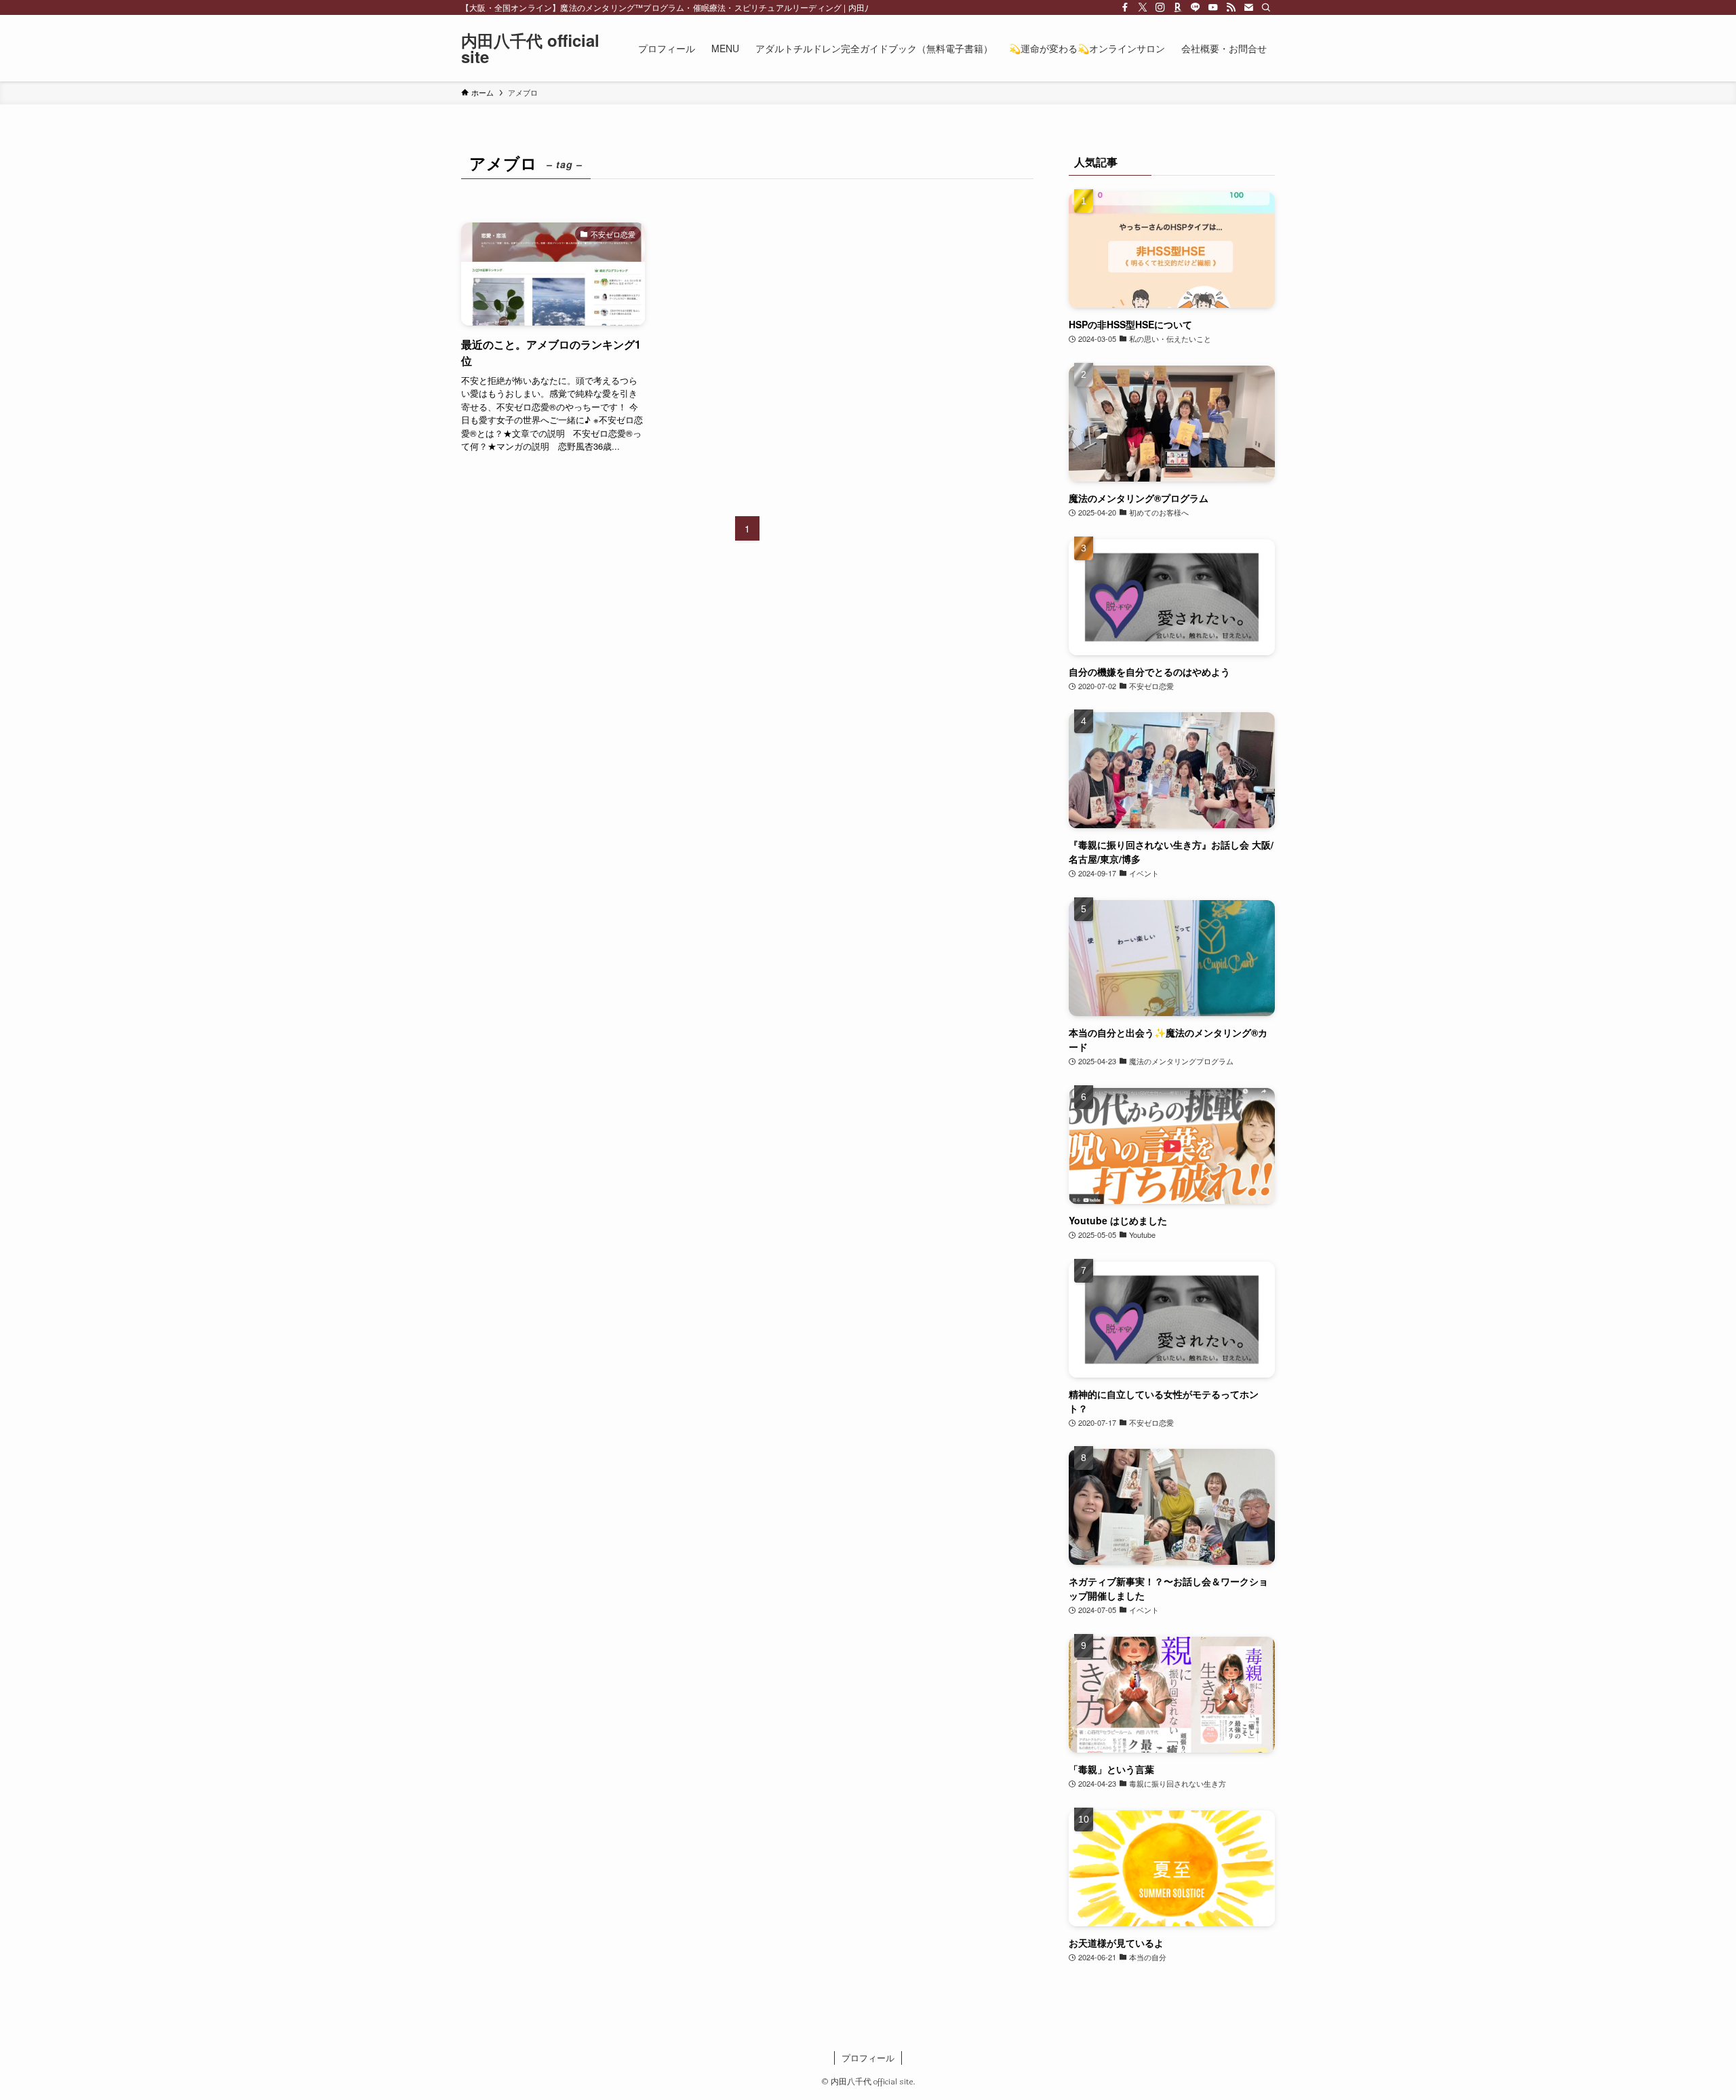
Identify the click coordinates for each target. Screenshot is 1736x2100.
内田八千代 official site (530, 48)
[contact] (1248, 7)
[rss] (1231, 7)
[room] (1178, 7)
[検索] (1266, 7)
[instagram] (1160, 7)
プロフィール (868, 2058)
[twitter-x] (1143, 7)
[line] (1196, 7)
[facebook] (1125, 7)
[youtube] (1213, 7)
